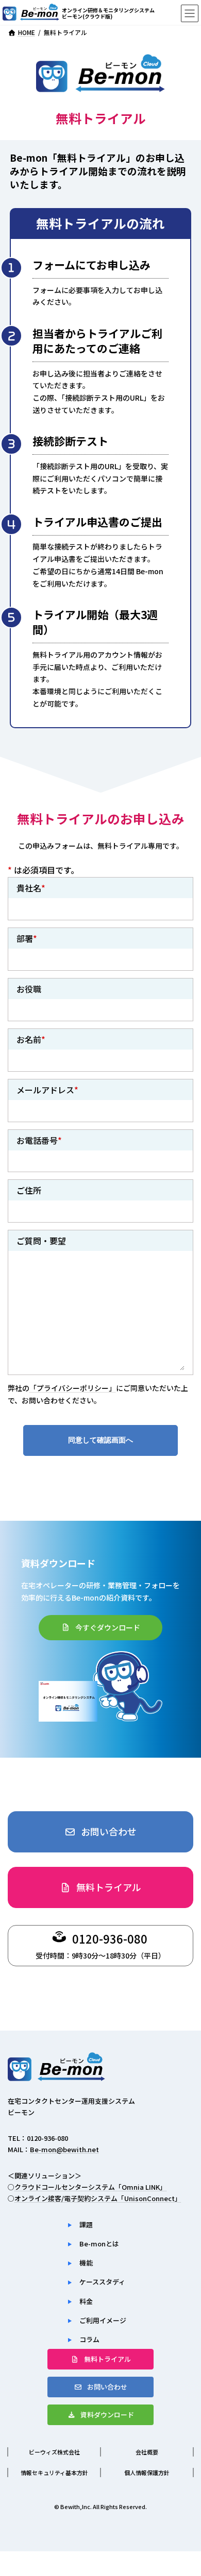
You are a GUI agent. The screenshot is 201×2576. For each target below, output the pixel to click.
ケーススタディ (102, 2282)
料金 (86, 2301)
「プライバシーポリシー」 (73, 1388)
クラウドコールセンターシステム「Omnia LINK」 (90, 2186)
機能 (86, 2263)
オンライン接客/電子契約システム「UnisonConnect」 (98, 2198)
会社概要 (147, 2452)
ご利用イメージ (103, 2320)
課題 (86, 2225)
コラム (89, 2339)
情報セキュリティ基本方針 (54, 2472)
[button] (100, 1628)
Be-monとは (99, 2244)
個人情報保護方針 (147, 2472)
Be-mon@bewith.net (64, 2149)
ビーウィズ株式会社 (54, 2452)
